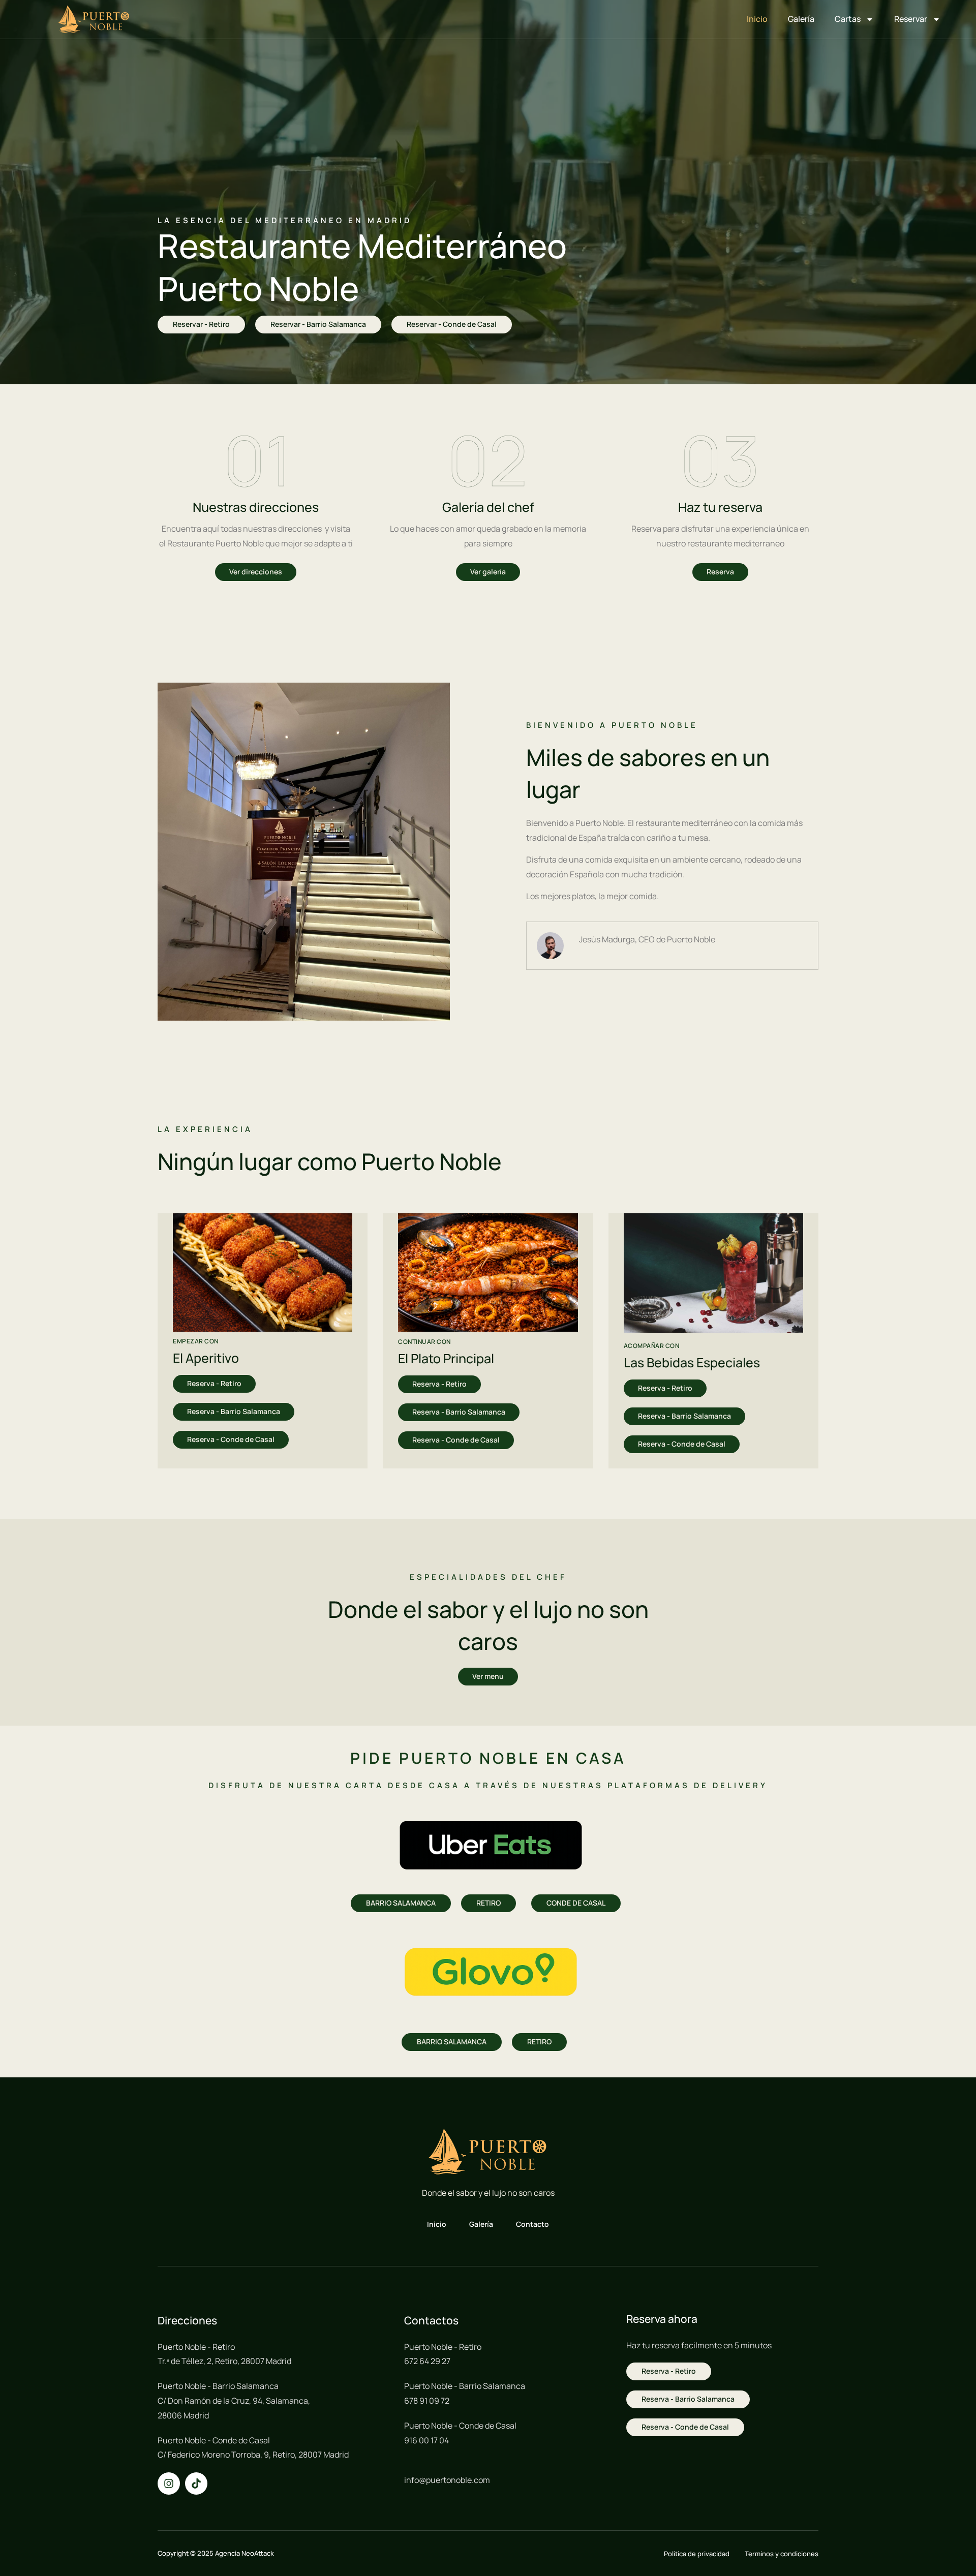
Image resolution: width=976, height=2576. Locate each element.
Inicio (757, 19)
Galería (801, 19)
